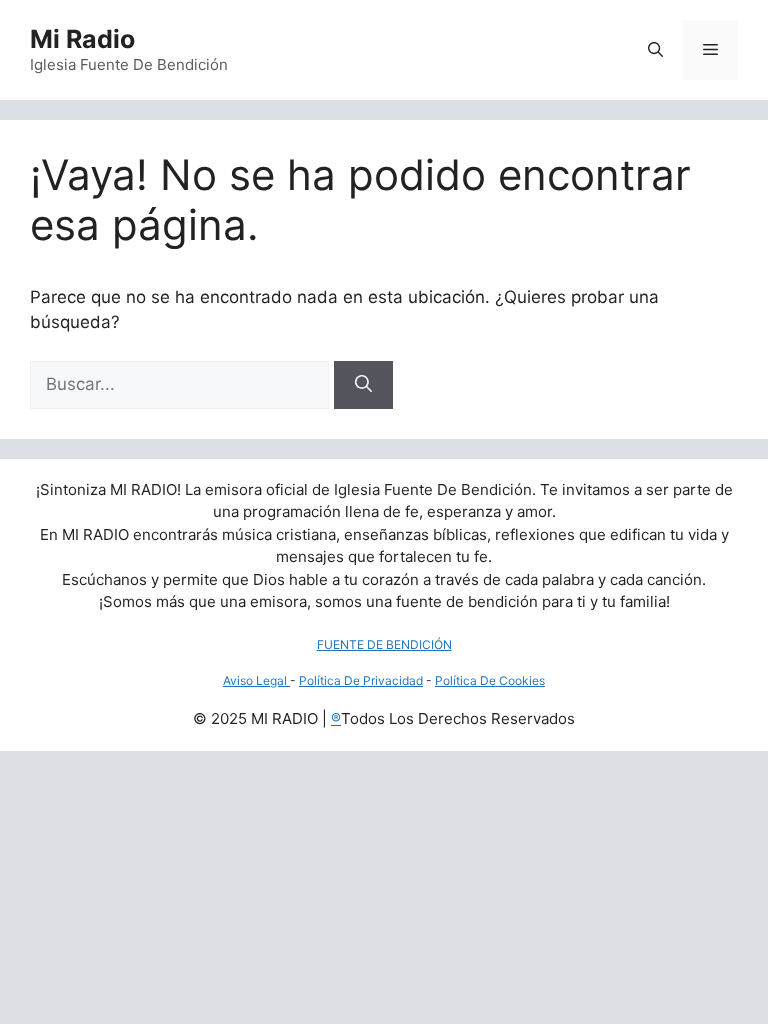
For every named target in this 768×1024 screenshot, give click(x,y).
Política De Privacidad (361, 680)
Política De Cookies (490, 680)
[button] (655, 50)
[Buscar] (363, 385)
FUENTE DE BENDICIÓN (384, 644)
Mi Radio (82, 39)
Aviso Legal (256, 680)
